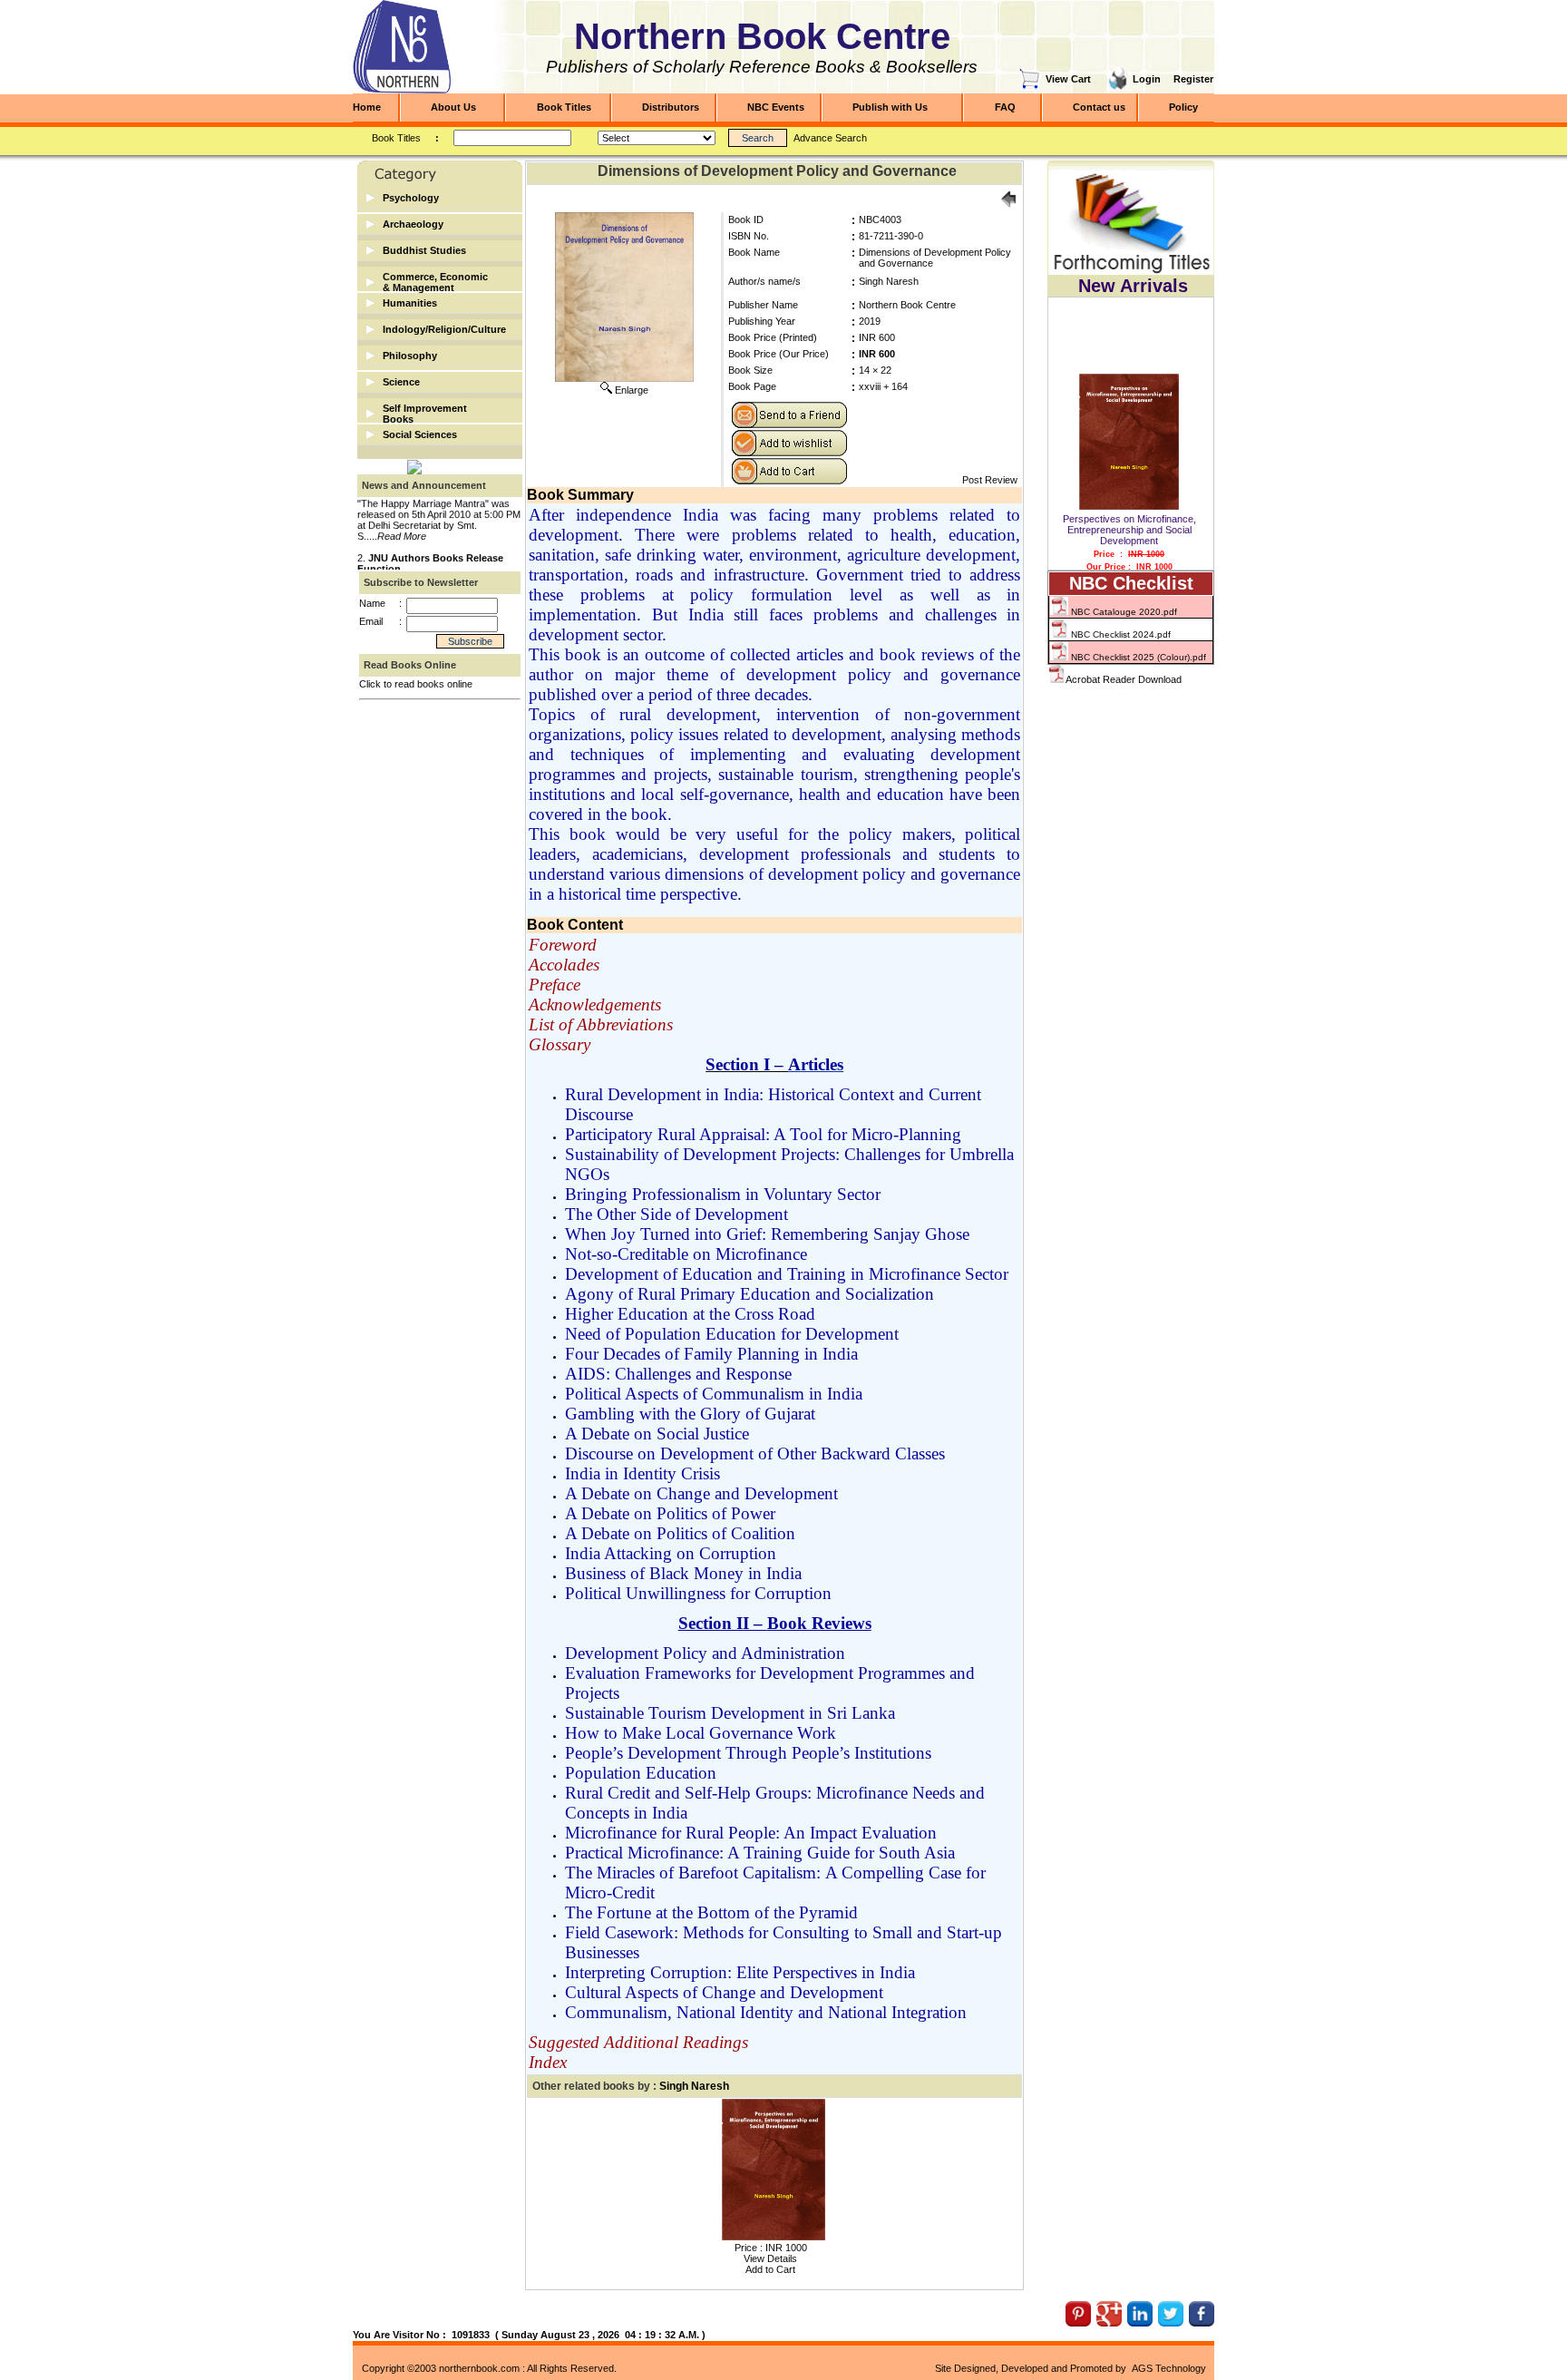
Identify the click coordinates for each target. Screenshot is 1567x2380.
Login (1147, 79)
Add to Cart (770, 2269)
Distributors (671, 107)
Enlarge (632, 390)
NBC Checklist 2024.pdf (1119, 634)
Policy (1183, 107)
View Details (770, 2258)
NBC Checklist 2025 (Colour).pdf (1137, 657)
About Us (453, 107)
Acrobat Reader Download (1124, 679)
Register (1193, 79)
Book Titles (564, 107)
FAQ (1005, 107)
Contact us (1099, 107)
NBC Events (776, 107)
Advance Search (830, 138)
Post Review (990, 480)
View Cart (1068, 79)
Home (367, 107)
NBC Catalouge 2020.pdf (1123, 612)
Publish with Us (890, 107)
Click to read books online (416, 684)
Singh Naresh (889, 281)
